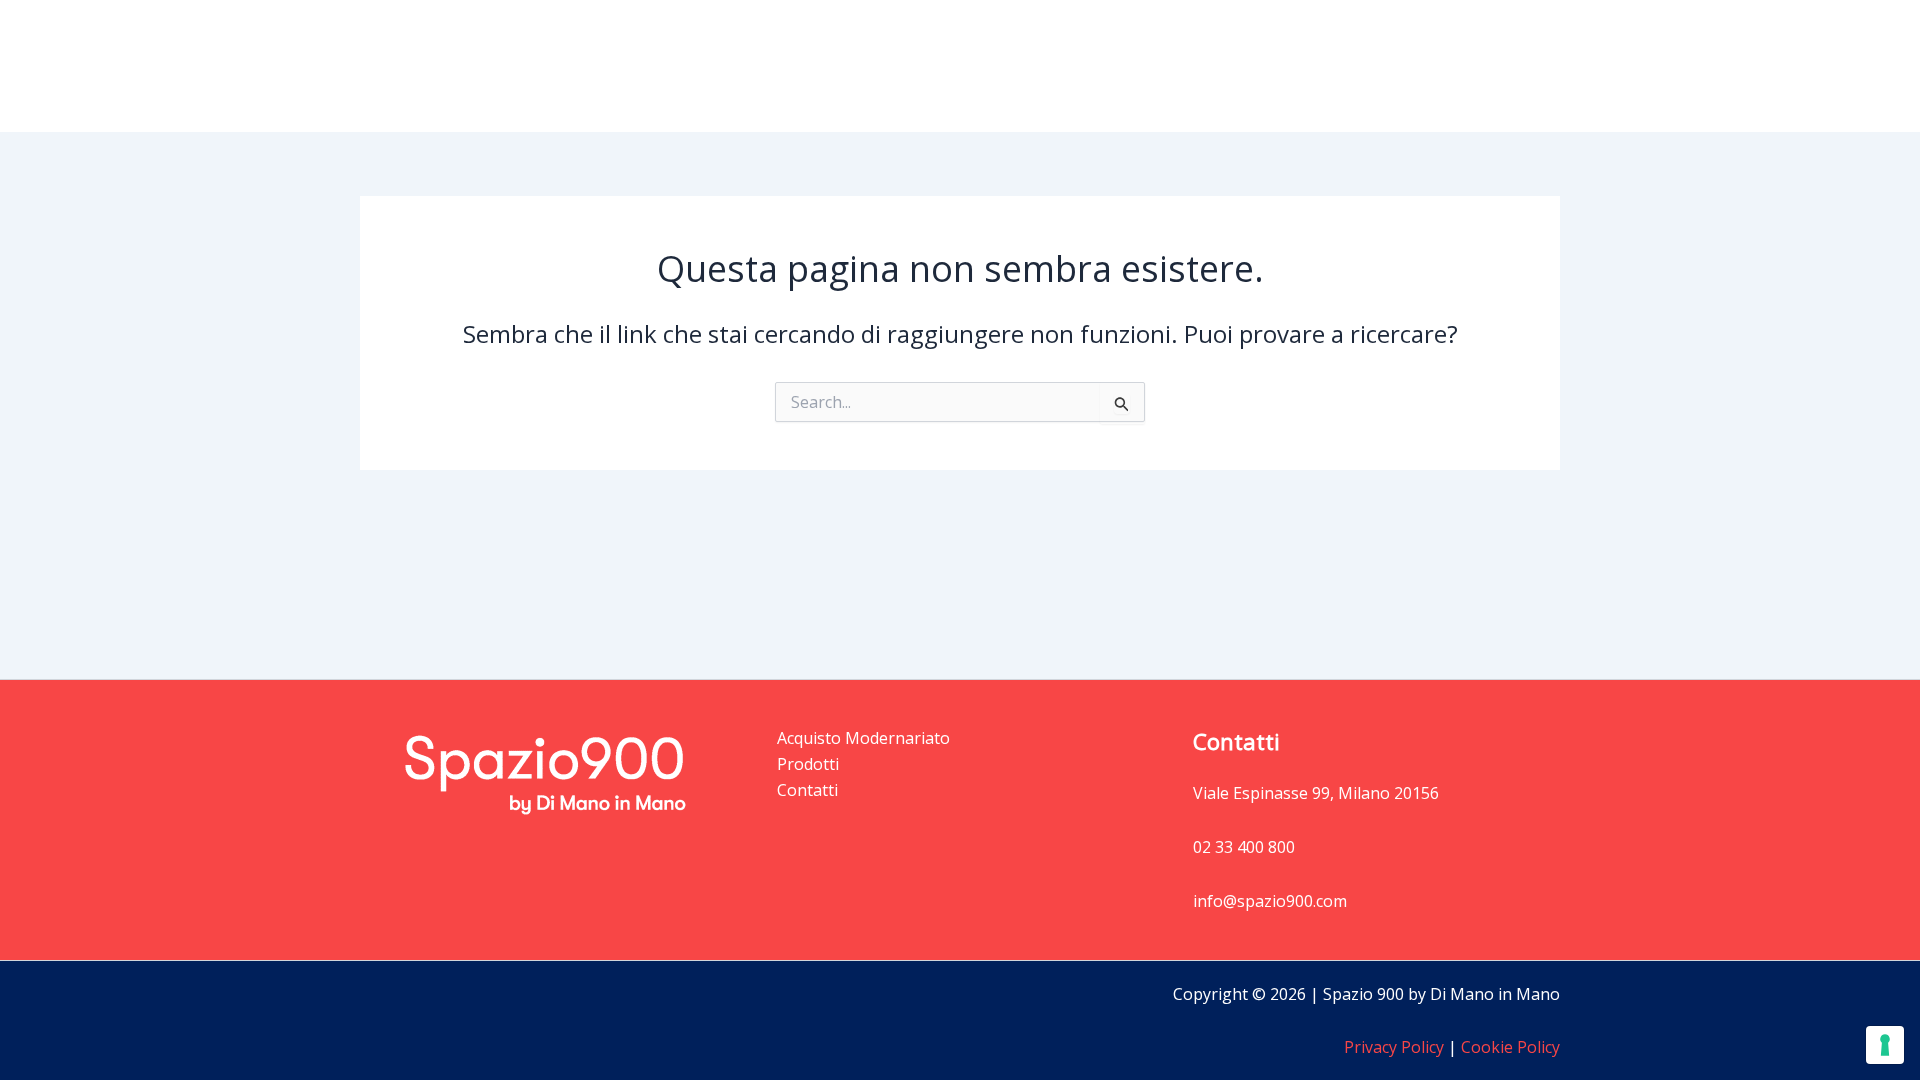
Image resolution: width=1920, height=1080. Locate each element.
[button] (1236, 66)
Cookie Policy (1508, 1047)
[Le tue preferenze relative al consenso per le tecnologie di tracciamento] (1885, 1045)
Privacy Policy (1394, 1047)
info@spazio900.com (1270, 901)
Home (1109, 66)
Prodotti (1195, 66)
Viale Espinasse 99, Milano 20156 (1316, 793)
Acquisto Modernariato (1364, 66)
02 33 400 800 (1244, 847)
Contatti (1513, 66)
